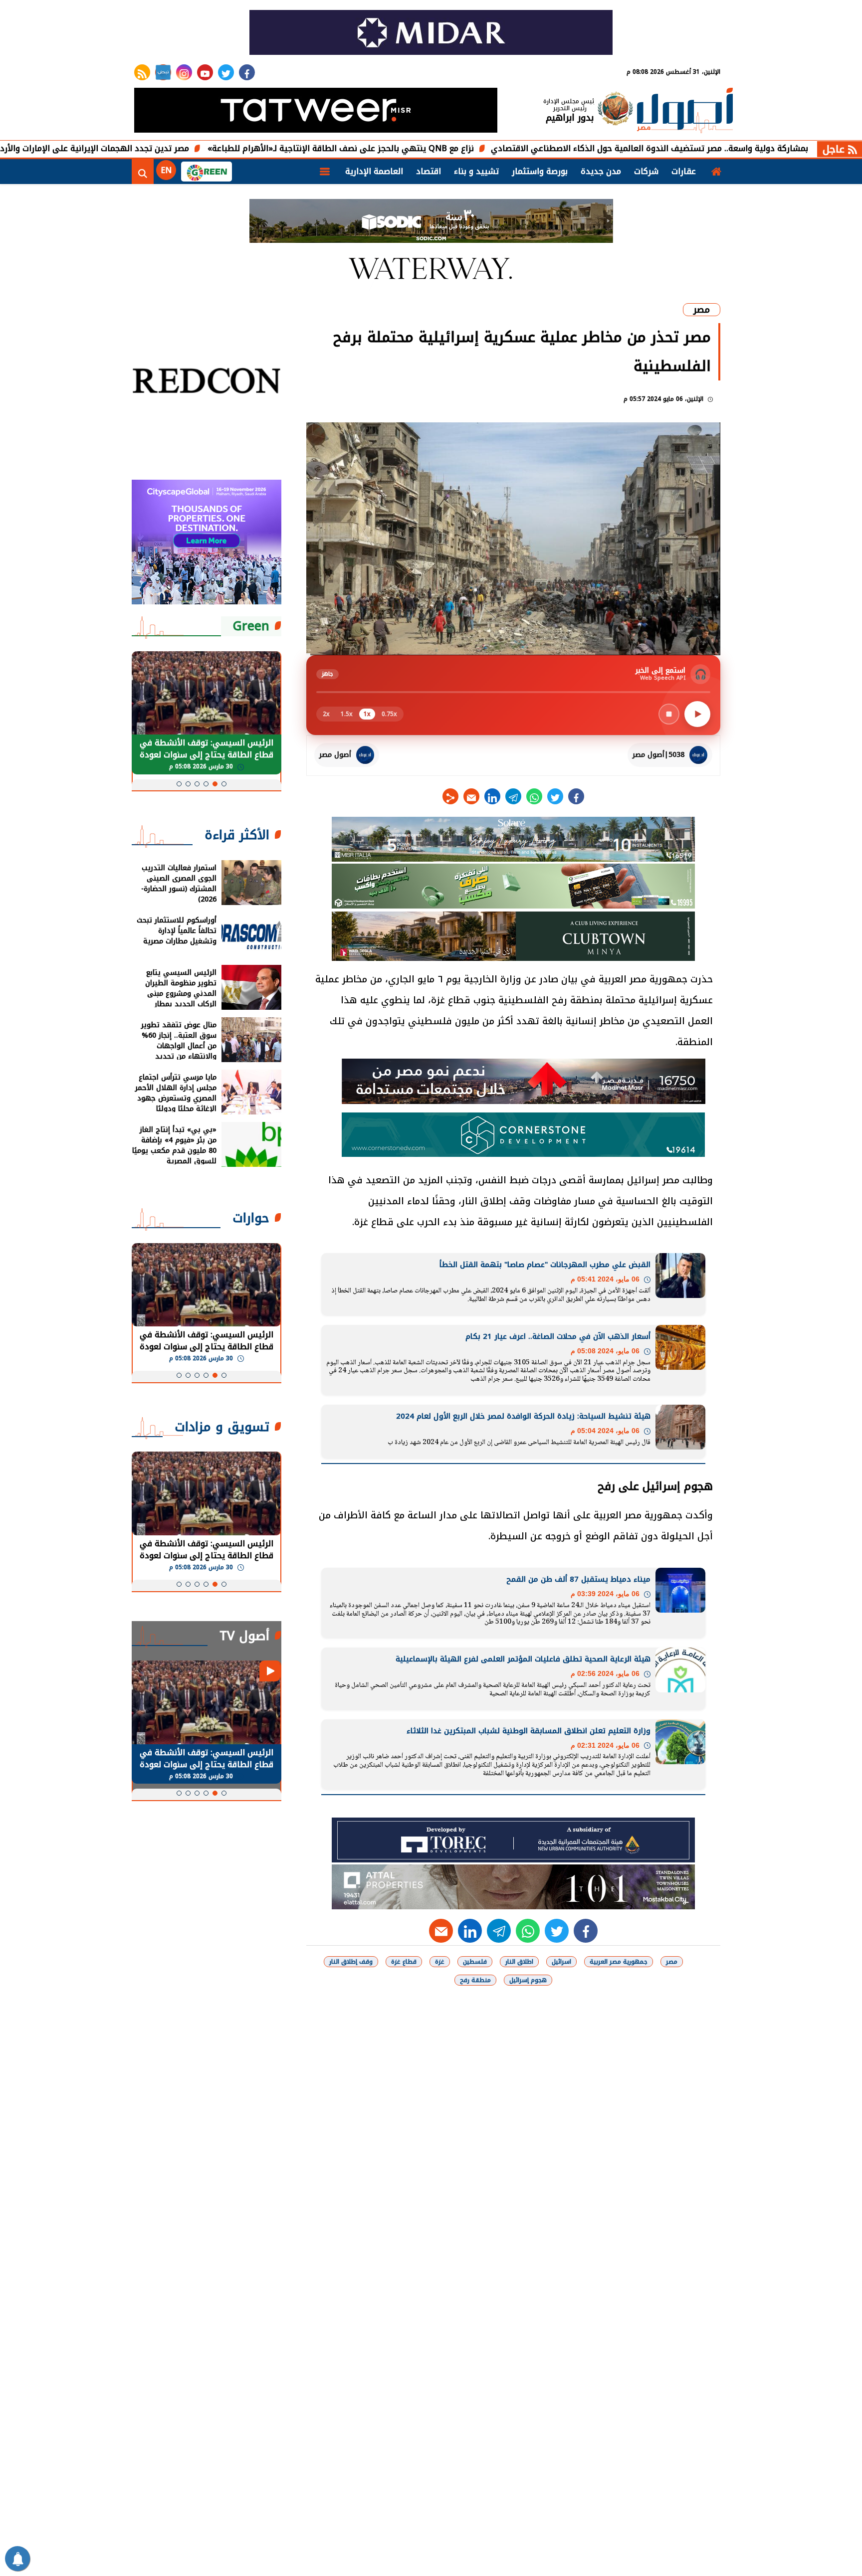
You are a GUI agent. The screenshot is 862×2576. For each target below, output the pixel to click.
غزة (440, 1962)
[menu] (325, 172)
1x (367, 714)
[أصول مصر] (685, 111)
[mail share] (471, 796)
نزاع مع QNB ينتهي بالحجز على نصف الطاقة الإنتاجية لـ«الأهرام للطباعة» (447, 148)
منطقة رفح (475, 1980)
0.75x (389, 714)
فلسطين (475, 1962)
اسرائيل (561, 1962)
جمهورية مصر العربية (619, 1962)
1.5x (347, 714)
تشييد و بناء (476, 171)
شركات (646, 171)
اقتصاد (429, 171)
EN (166, 170)
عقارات (684, 171)
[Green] (207, 172)
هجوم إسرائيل (528, 1980)
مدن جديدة (601, 171)
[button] (224, 784)
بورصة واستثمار (540, 171)
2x (326, 714)
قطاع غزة (404, 1962)
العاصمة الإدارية (374, 171)
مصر (702, 310)
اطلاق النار (519, 1962)
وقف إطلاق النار (351, 1962)
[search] (143, 172)
